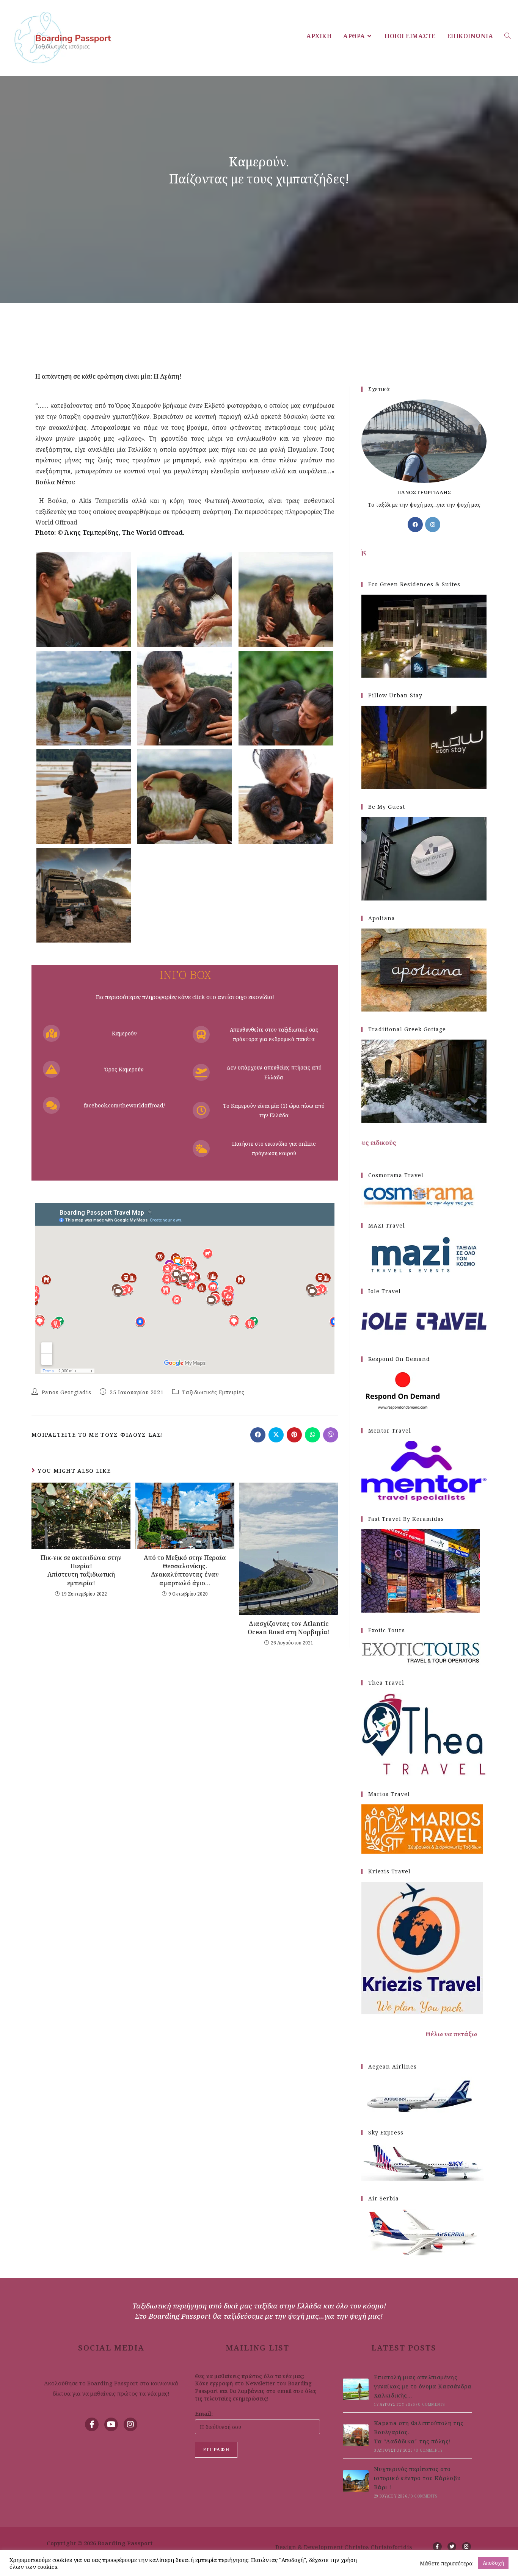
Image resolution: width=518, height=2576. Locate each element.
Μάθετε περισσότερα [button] (446, 2563)
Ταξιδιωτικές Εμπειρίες (213, 1392)
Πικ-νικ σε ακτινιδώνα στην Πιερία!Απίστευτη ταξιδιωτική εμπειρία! (81, 1570)
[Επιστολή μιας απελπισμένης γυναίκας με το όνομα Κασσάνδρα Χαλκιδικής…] (356, 2389)
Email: (204, 2413)
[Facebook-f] (92, 2424)
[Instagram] (433, 525)
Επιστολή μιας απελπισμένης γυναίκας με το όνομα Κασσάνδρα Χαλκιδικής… (423, 2386)
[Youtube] (111, 2424)
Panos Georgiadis (67, 1392)
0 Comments (431, 2404)
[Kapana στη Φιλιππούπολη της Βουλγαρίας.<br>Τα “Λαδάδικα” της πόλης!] (356, 2435)
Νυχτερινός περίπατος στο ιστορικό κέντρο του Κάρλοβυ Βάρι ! (417, 2478)
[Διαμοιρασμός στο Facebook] (258, 1435)
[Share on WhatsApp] (312, 1435)
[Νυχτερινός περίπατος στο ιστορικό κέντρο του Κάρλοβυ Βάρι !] (356, 2481)
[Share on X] (276, 1435)
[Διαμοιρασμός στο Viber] (331, 1435)
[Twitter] (452, 2547)
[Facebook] (415, 525)
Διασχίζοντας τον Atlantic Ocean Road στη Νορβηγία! (289, 1628)
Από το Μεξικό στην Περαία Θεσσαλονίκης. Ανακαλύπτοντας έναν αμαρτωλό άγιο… (185, 1570)
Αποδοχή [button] (493, 2563)
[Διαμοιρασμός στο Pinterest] (294, 1435)
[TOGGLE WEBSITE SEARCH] (507, 36)
